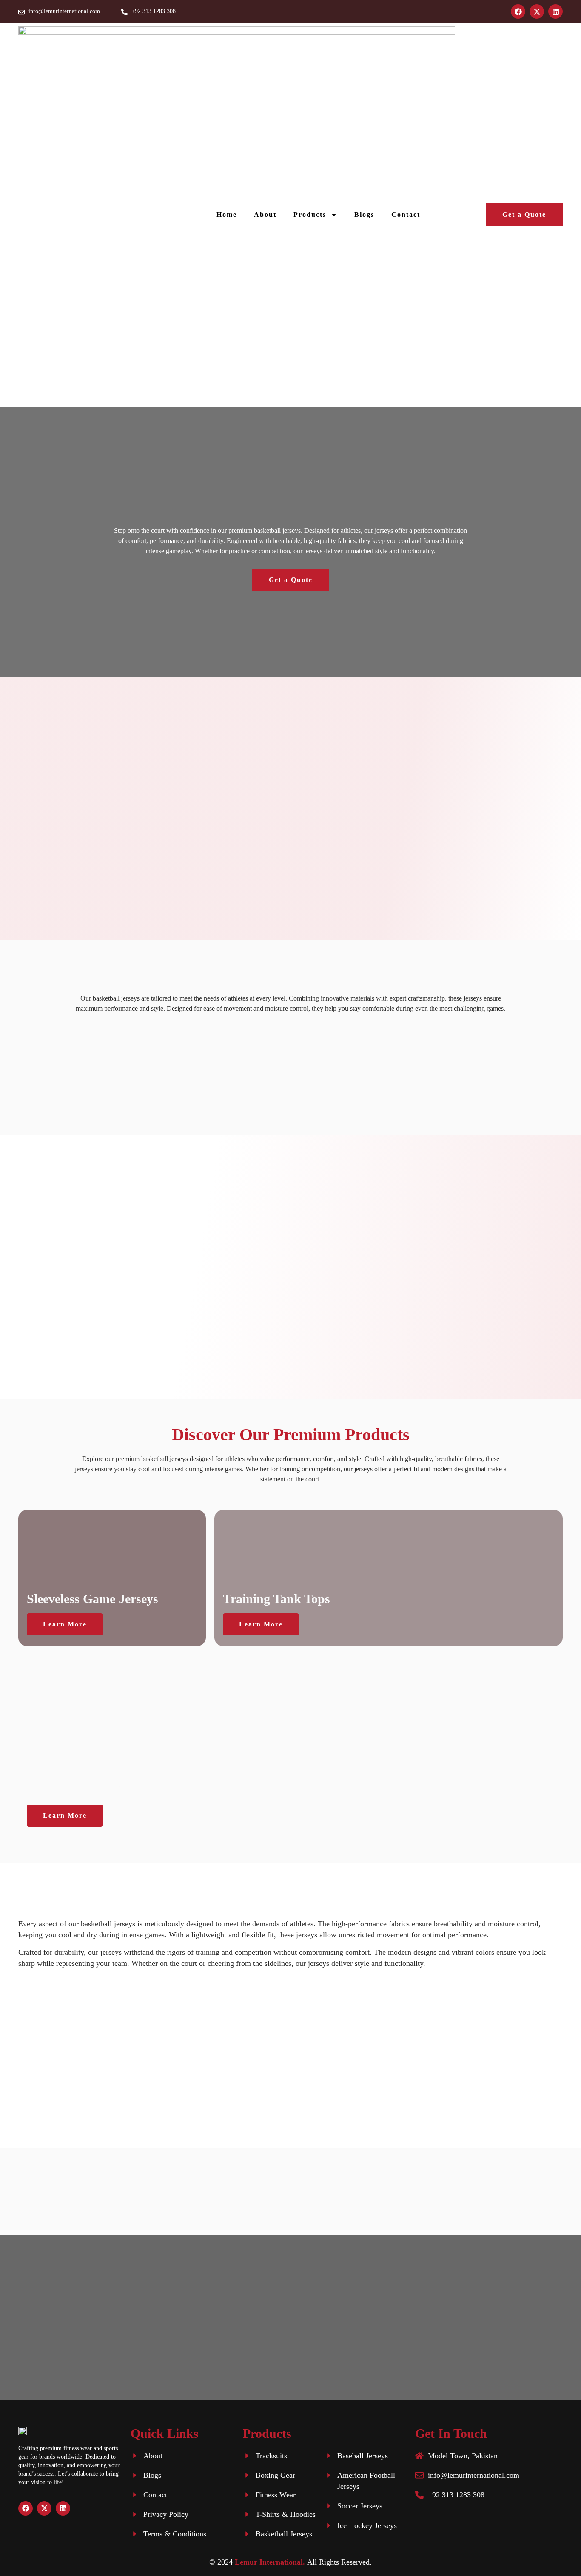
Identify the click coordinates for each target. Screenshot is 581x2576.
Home (227, 215)
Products (310, 215)
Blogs (364, 215)
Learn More (65, 1624)
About (265, 215)
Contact (406, 215)
